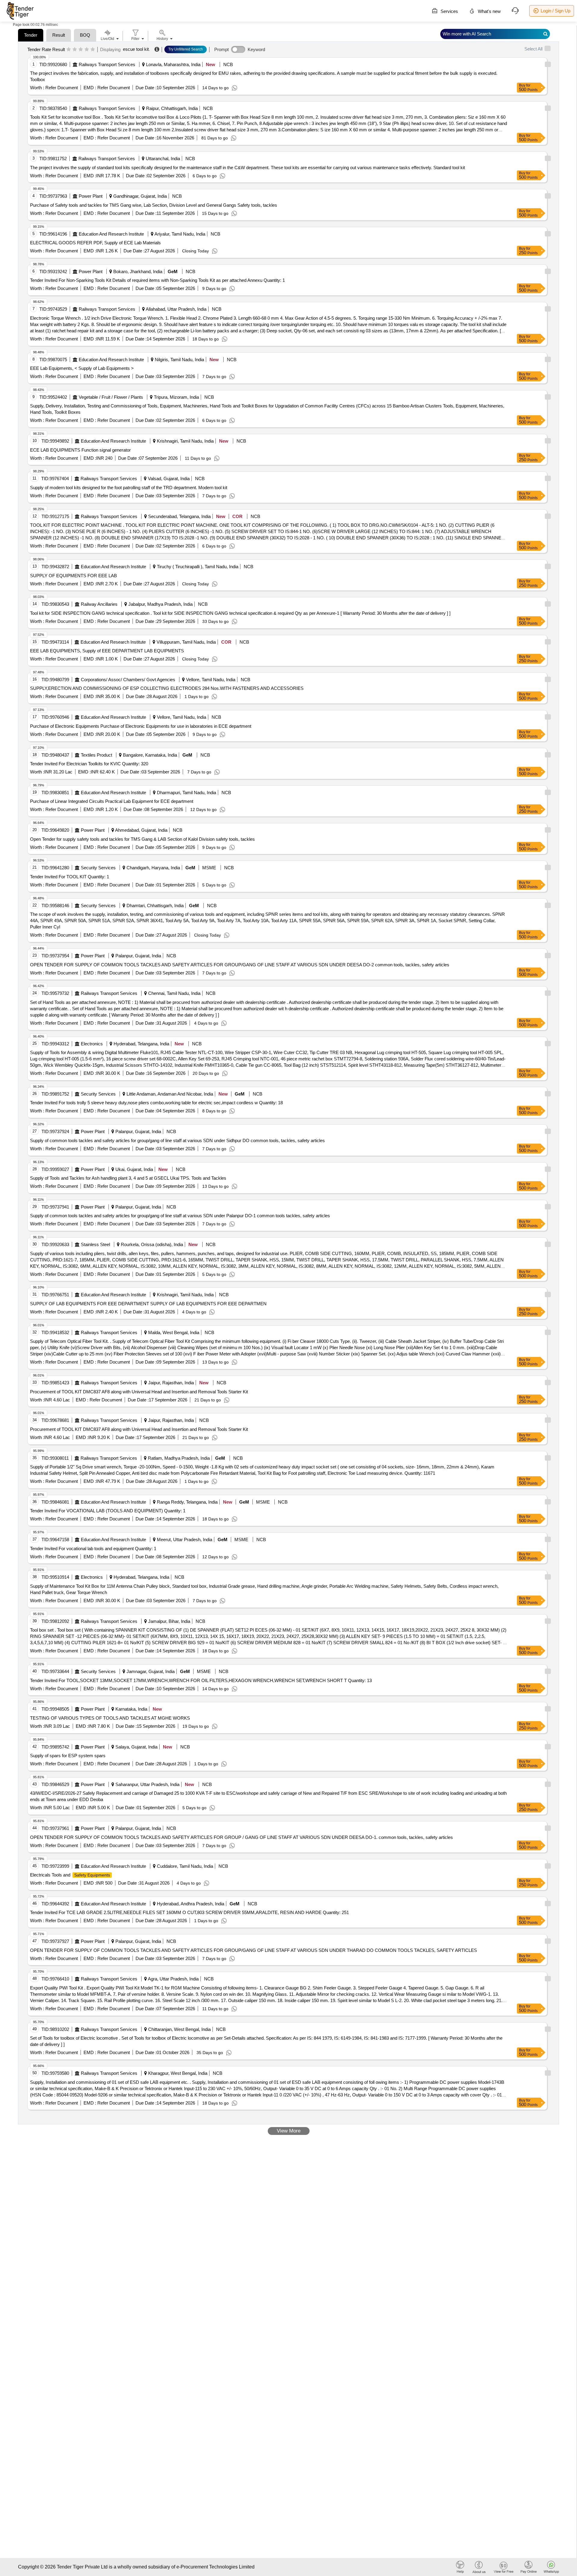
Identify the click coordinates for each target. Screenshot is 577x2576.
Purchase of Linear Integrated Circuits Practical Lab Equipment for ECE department (112, 801)
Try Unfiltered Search (186, 49)
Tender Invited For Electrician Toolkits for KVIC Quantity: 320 (89, 764)
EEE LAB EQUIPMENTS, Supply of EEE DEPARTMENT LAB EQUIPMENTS (107, 651)
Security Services (98, 868)
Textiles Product (96, 755)
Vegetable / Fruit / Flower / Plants (111, 397)
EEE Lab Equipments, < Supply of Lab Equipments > (82, 368)
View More (289, 2131)
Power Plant (91, 196)
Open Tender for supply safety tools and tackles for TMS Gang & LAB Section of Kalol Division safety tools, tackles (142, 839)
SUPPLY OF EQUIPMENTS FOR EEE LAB (73, 576)
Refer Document (61, 88)
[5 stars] (93, 50)
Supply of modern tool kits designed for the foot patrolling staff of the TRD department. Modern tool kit (129, 488)
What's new (489, 11)
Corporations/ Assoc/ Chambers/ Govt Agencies (128, 680)
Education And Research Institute (111, 234)
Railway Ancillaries (99, 604)
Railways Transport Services (107, 64)
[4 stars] (87, 50)
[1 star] (69, 50)
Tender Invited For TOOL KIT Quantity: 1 (70, 877)
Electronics (92, 1044)
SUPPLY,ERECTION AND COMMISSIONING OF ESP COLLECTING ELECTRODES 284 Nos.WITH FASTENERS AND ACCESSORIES (167, 688)
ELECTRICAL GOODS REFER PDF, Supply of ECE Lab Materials (95, 243)
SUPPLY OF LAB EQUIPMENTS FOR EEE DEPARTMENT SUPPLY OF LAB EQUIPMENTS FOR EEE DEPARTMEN (148, 1304)
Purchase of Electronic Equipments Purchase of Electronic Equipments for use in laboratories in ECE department (141, 726)
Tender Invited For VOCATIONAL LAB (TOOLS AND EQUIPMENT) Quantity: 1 (108, 1511)
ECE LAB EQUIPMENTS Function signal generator (80, 450)
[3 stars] (81, 50)
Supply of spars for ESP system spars (68, 1756)
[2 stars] (75, 50)
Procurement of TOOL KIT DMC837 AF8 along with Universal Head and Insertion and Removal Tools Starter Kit (139, 1392)
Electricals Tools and (70, 1875)
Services (449, 11)
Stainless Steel (95, 1244)
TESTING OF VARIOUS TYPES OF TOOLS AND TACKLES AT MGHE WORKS (110, 1718)
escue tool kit (136, 49)
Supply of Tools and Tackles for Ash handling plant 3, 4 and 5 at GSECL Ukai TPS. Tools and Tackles (128, 1178)
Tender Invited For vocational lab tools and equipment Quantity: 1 (93, 1549)
